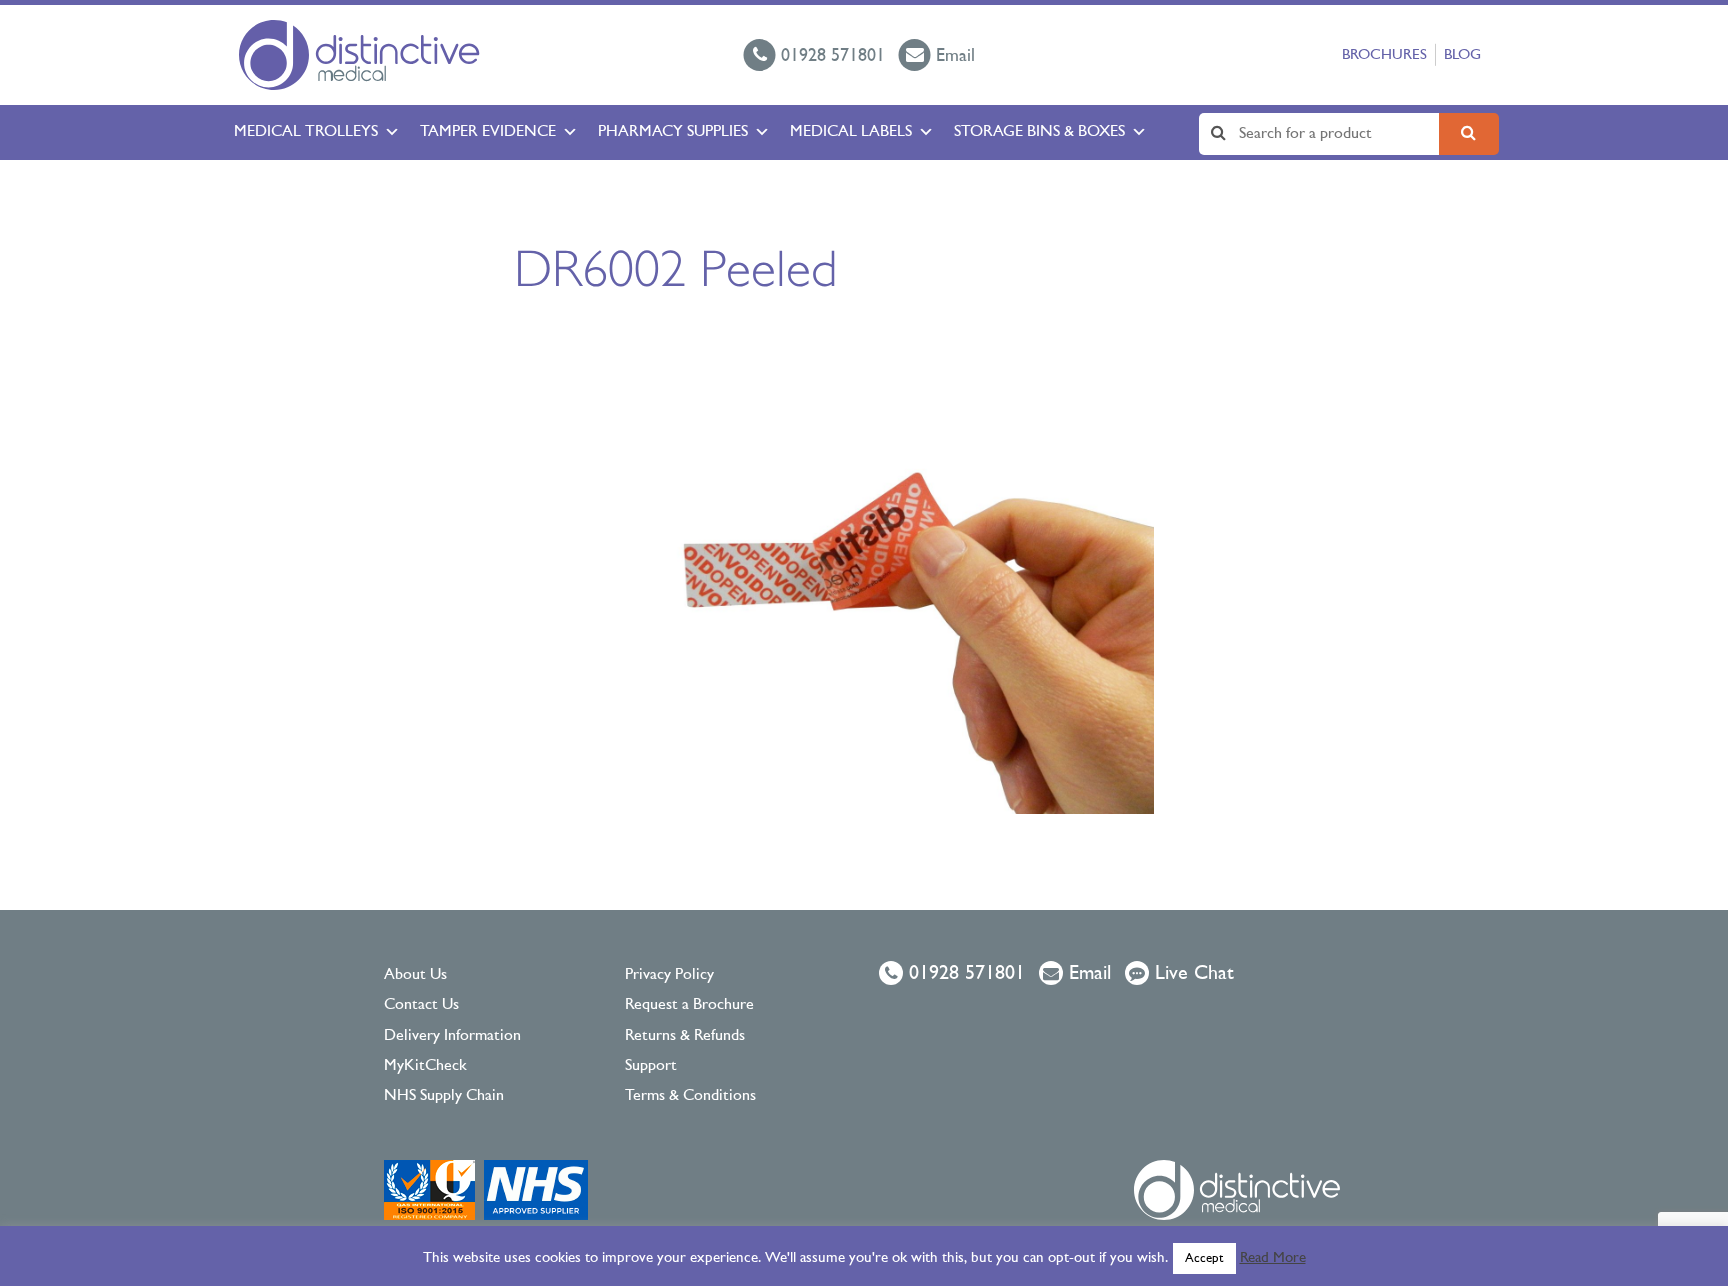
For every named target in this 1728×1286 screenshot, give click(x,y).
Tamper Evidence (488, 132)
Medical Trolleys (306, 132)
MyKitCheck (425, 1066)
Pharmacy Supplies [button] (673, 132)
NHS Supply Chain (444, 1096)
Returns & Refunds (685, 1036)
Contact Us (421, 1005)
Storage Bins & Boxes (1039, 132)
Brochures (1384, 55)
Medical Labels (851, 132)
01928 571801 (964, 974)
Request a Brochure (689, 1005)
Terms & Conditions (690, 1096)
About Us (415, 975)
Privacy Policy (669, 975)
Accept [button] (1204, 1258)
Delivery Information (452, 1036)
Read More (1273, 1258)
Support (651, 1066)
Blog (1462, 55)
